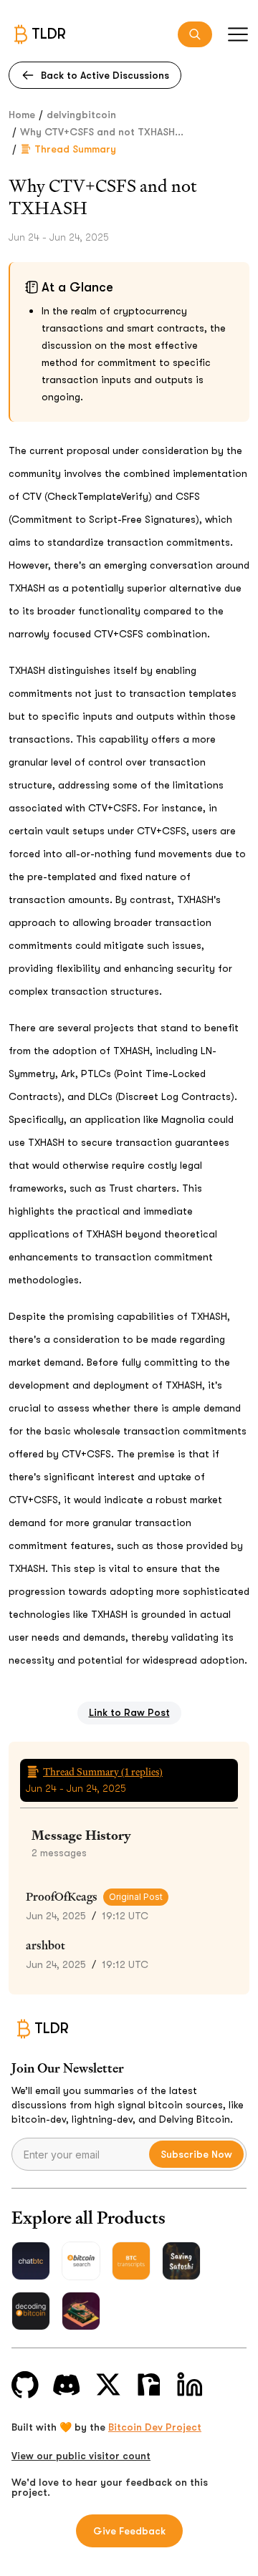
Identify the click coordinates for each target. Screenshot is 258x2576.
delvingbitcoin (81, 115)
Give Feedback (129, 2531)
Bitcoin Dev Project (155, 2427)
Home (22, 115)
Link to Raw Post (129, 1712)
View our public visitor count (81, 2456)
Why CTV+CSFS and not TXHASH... (102, 132)
